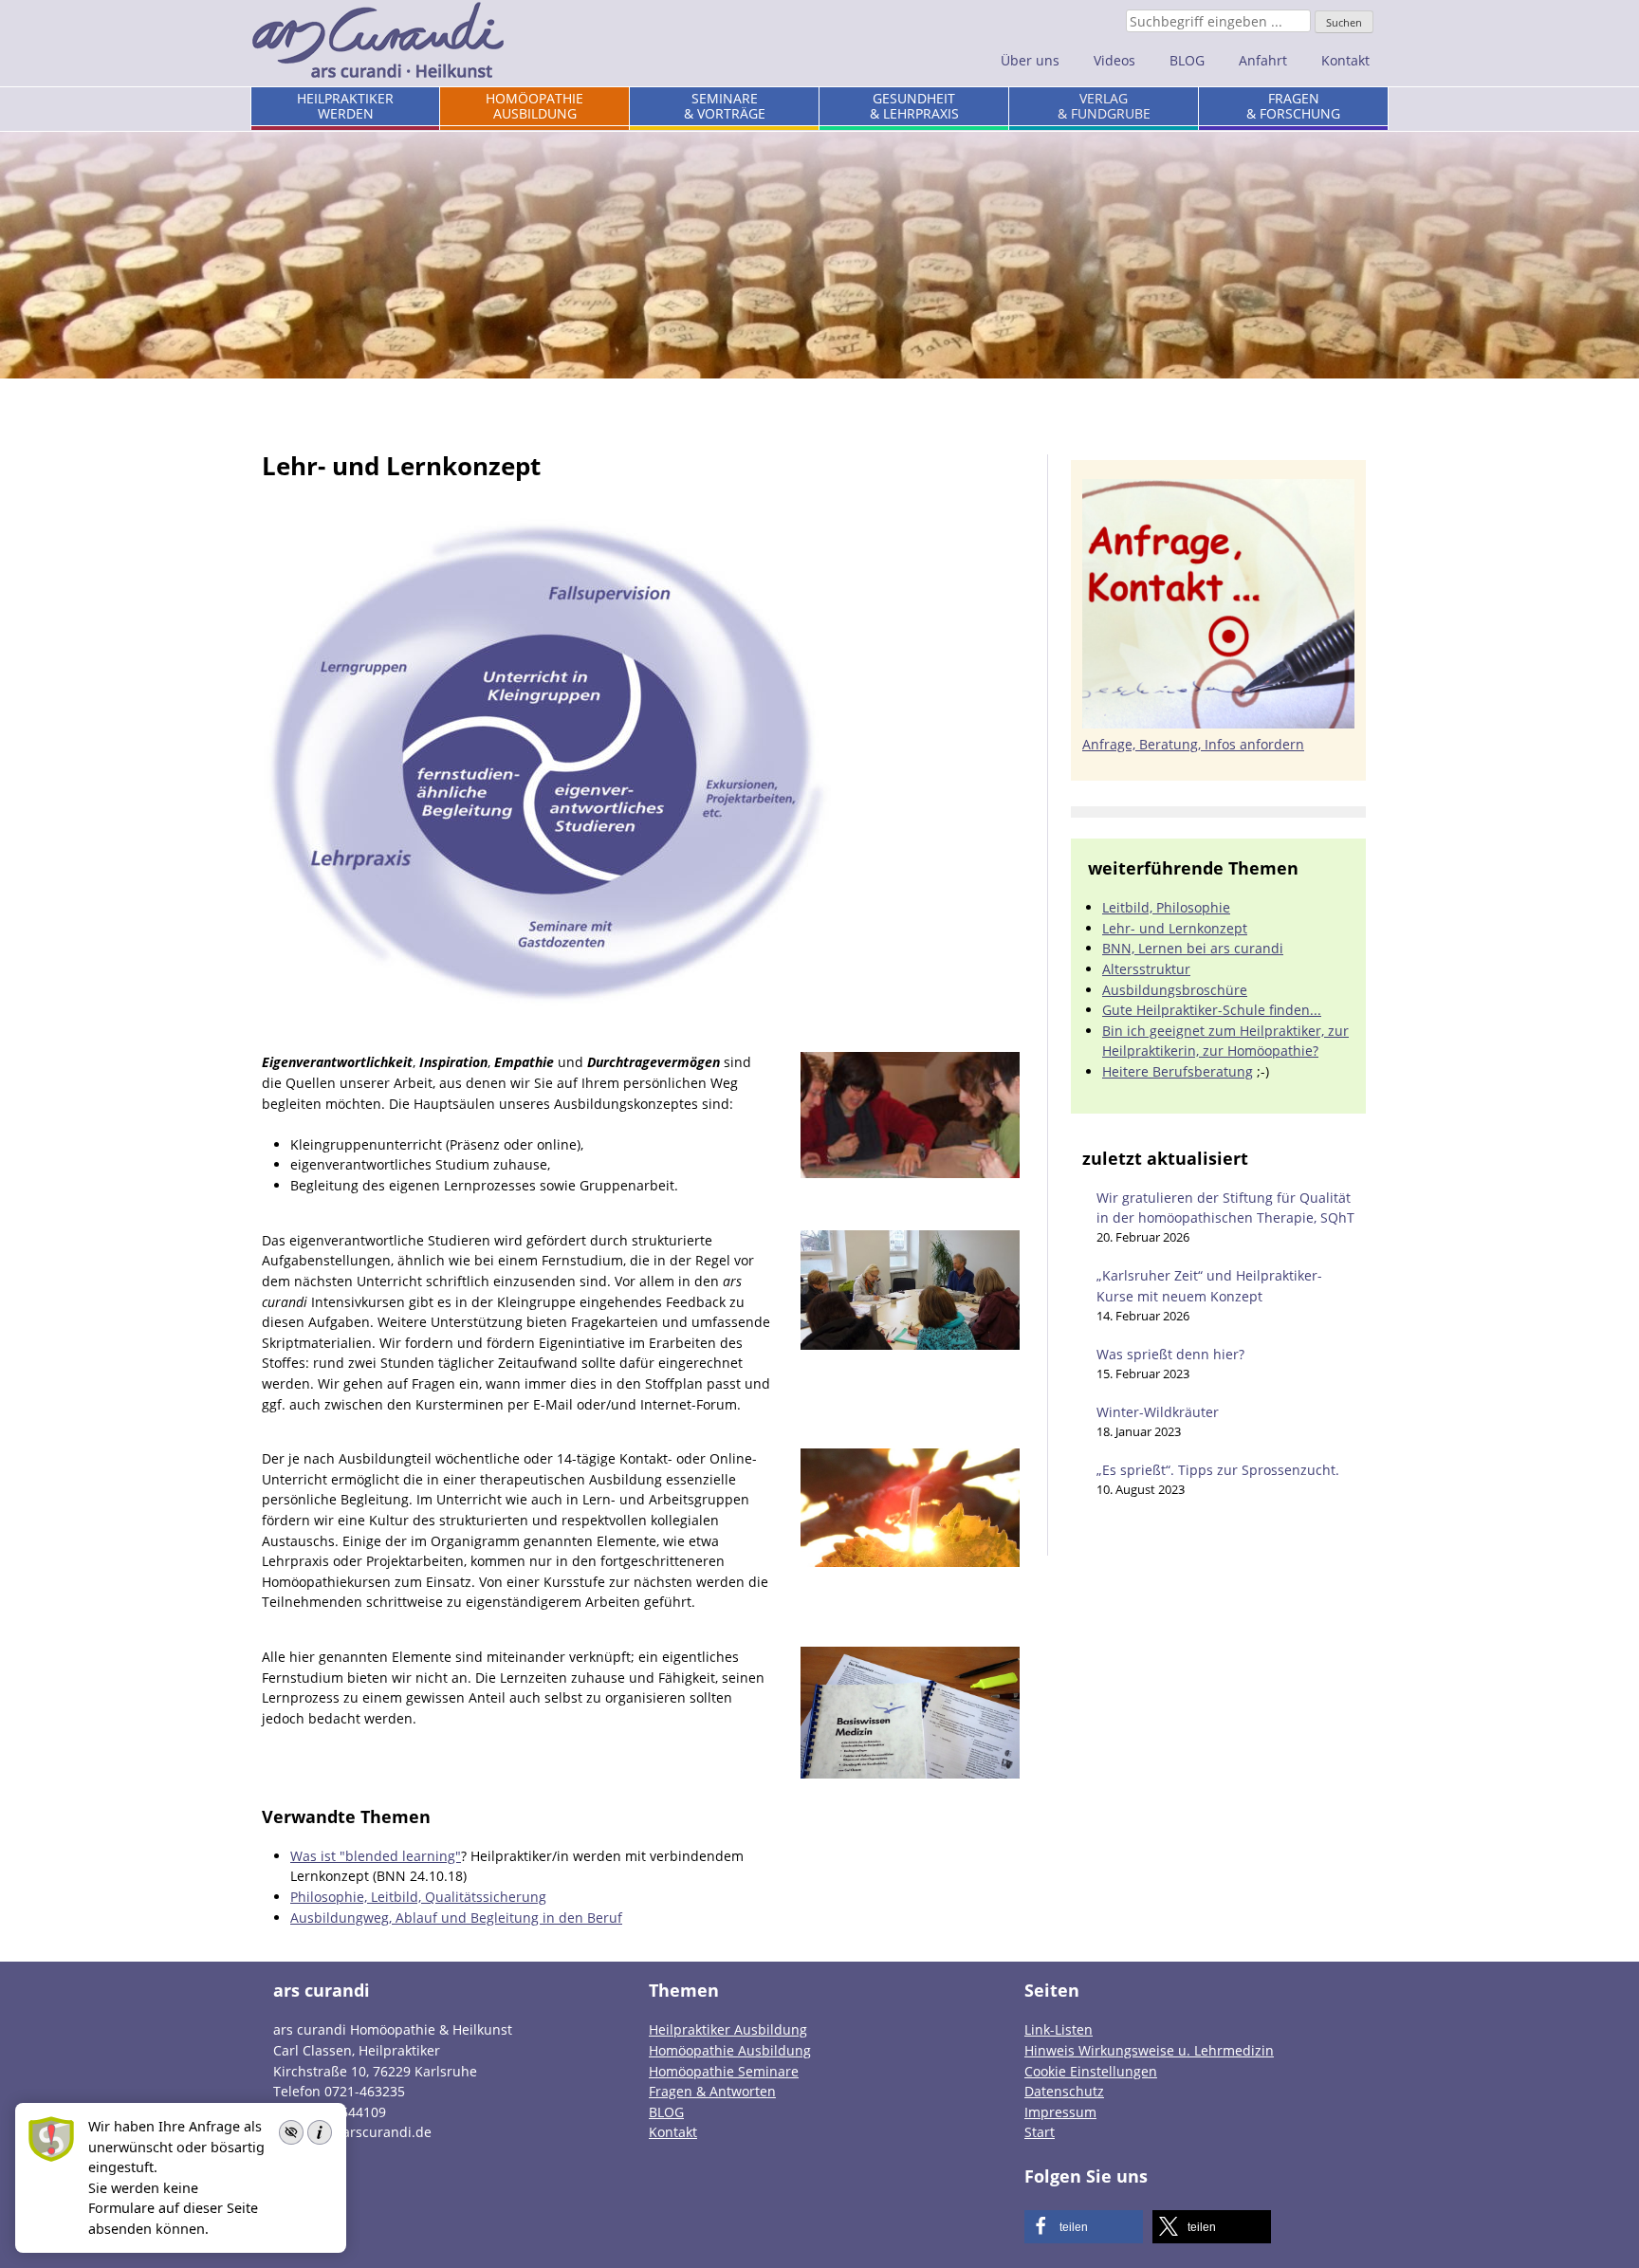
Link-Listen (1059, 2029)
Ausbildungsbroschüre (1175, 990)
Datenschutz (1064, 2091)
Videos (1114, 60)
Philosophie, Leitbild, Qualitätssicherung (418, 1897)
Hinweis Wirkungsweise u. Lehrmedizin (1149, 2050)
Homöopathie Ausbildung (730, 2050)
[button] (1084, 2227)
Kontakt (1345, 60)
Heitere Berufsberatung (1178, 1071)
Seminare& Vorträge (725, 106)
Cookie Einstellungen (1091, 2071)
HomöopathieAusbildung (534, 106)
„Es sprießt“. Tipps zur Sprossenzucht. (1218, 1470)
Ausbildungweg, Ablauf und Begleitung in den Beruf (456, 1918)
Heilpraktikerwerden (345, 106)
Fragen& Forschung (1293, 106)
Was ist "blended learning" (376, 1856)
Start (1040, 2132)
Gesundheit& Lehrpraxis (914, 106)
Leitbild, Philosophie (1166, 907)
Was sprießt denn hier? (1170, 1354)
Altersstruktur (1146, 969)
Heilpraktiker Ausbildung (728, 2029)
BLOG (1187, 60)
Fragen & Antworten (712, 2091)
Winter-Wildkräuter (1158, 1412)
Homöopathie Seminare (724, 2071)
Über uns (1030, 60)
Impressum (1060, 2112)
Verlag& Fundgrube (1104, 106)
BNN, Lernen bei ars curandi (1193, 948)
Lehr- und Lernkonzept (1175, 928)
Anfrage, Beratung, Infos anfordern (1193, 744)
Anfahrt (1263, 60)
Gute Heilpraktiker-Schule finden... (1212, 1010)
